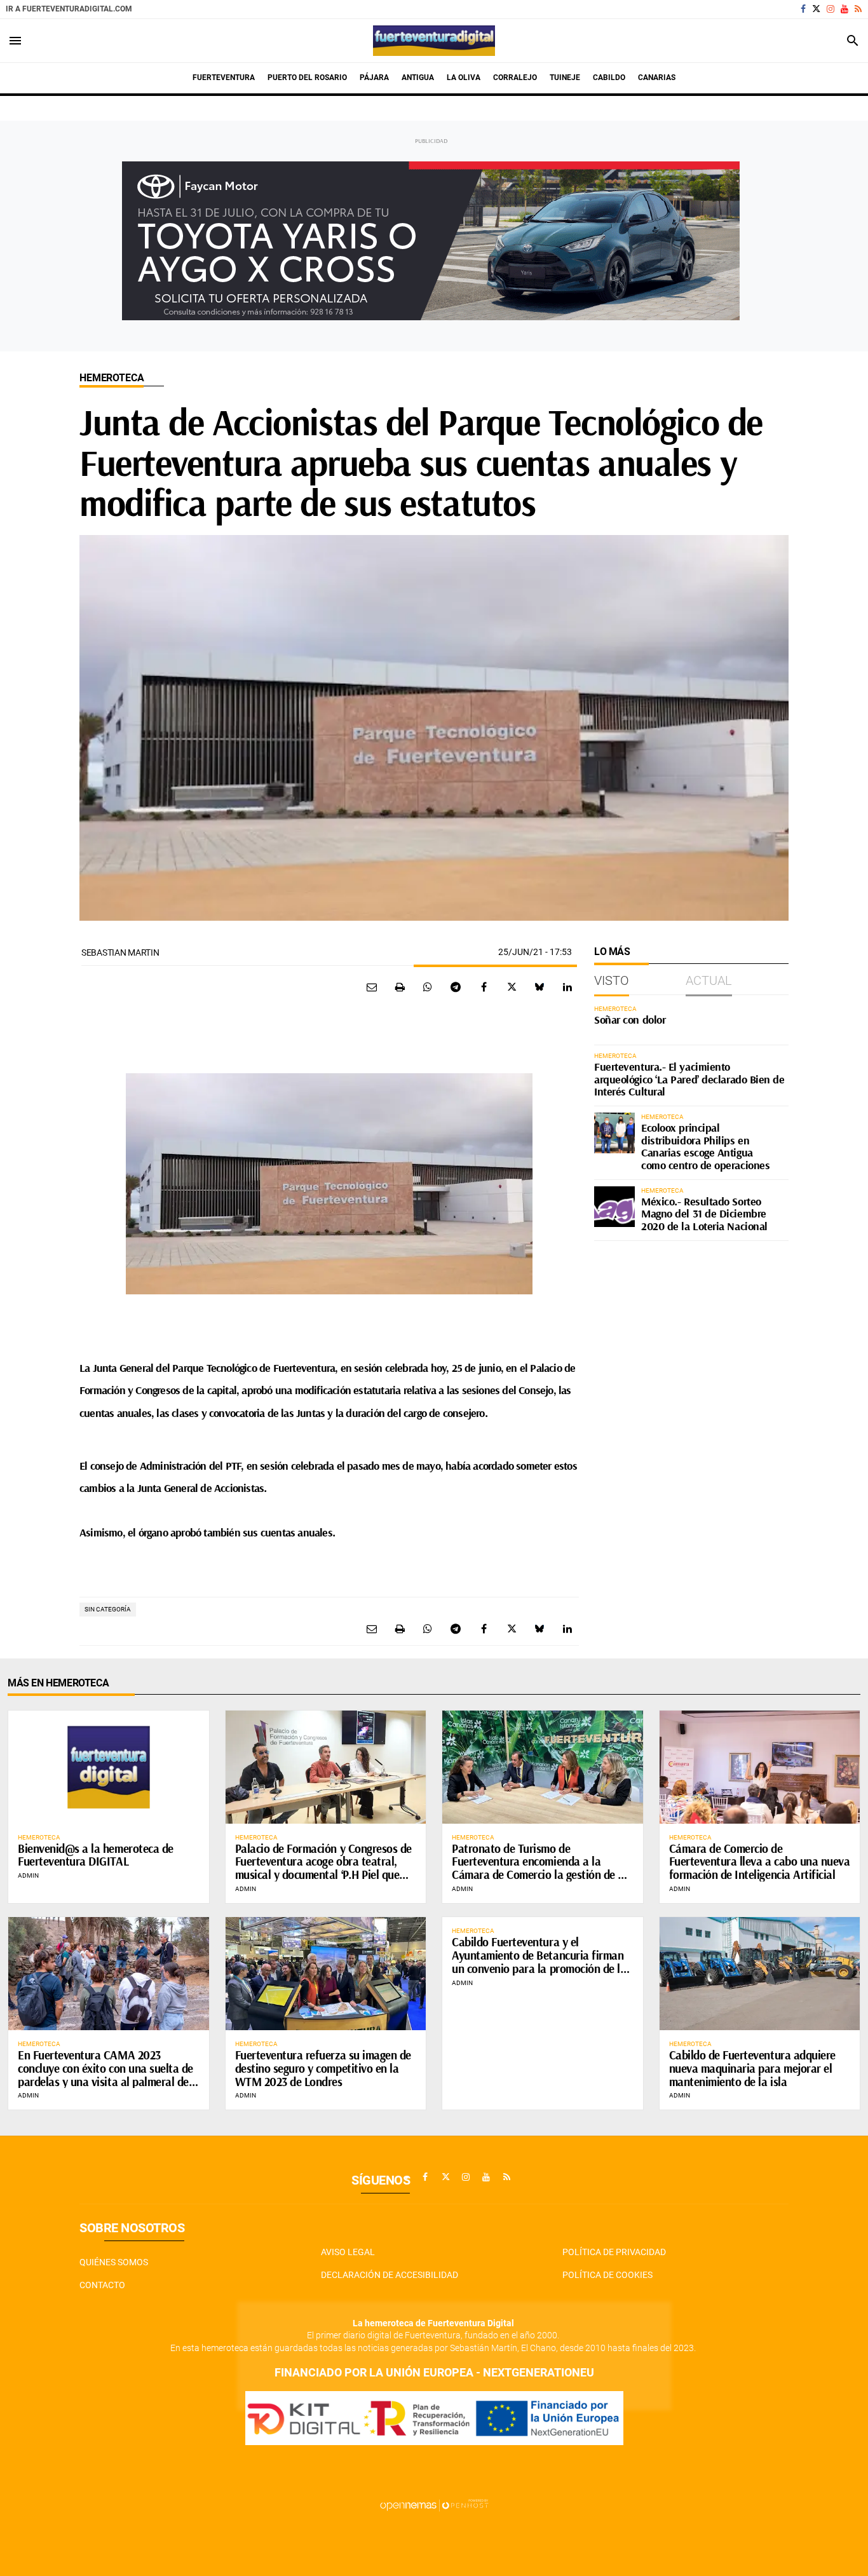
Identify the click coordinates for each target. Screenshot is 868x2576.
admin (28, 1875)
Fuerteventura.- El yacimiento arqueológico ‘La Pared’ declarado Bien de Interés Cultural (689, 1079)
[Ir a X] (816, 9)
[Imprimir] (400, 987)
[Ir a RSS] (858, 9)
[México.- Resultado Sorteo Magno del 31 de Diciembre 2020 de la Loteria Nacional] (614, 1207)
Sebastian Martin (120, 952)
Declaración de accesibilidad (390, 2275)
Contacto (102, 2285)
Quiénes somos (114, 2262)
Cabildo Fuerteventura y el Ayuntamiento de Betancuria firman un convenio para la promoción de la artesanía (539, 1962)
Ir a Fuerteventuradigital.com (69, 9)
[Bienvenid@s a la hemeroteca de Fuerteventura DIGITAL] (109, 1767)
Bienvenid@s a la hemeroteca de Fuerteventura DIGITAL (96, 1855)
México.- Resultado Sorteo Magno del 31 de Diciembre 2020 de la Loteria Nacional (704, 1214)
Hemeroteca (112, 378)
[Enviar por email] (372, 987)
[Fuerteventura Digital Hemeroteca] (434, 41)
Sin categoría (108, 1609)
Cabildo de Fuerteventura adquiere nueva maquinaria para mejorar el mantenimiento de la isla (752, 2068)
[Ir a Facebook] (803, 9)
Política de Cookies (607, 2275)
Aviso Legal (348, 2252)
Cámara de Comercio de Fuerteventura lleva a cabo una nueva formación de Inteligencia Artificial (760, 1862)
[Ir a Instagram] (831, 9)
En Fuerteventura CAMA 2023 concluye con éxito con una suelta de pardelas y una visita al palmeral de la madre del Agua (105, 2075)
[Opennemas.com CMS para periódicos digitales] (434, 2504)
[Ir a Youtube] (844, 9)
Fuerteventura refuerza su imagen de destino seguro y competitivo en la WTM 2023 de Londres (323, 2068)
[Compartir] (428, 987)
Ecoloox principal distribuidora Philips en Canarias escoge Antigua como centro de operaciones (705, 1146)
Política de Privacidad (614, 2252)
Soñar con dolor (630, 1020)
